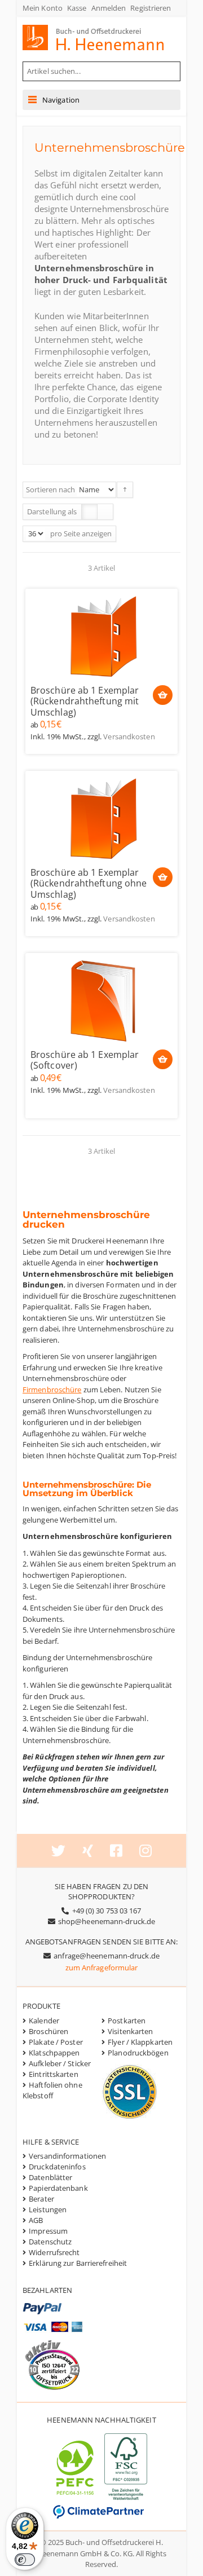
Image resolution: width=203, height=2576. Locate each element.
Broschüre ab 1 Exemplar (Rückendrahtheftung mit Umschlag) (85, 702)
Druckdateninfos (57, 2167)
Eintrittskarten (54, 2074)
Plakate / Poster (56, 2042)
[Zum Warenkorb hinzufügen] (163, 695)
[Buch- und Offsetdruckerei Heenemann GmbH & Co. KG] (104, 38)
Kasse (77, 8)
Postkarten (127, 2021)
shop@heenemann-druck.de (107, 1921)
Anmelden (109, 8)
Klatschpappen (54, 2053)
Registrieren (151, 8)
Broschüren (48, 2031)
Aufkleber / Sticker (60, 2063)
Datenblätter (50, 2177)
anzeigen (97, 533)
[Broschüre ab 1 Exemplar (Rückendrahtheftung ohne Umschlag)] (101, 818)
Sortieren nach (50, 489)
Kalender (44, 2021)
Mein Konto (43, 8)
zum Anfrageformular (102, 1968)
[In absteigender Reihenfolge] (125, 490)
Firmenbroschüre (52, 1390)
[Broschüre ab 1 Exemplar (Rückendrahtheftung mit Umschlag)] (101, 636)
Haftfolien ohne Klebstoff (52, 2090)
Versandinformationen (67, 2156)
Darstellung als (52, 511)
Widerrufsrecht (54, 2252)
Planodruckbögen (138, 2053)
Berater (41, 2199)
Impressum (48, 2231)
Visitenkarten (130, 2031)
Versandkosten (129, 736)
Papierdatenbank (58, 2188)
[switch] (25, 2560)
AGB (36, 2220)
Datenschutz (50, 2242)
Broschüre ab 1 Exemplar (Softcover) (85, 1060)
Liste (105, 512)
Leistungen (48, 2209)
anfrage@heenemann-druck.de (107, 1956)
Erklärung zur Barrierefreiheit (78, 2263)
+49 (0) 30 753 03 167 (107, 1911)
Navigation (61, 100)
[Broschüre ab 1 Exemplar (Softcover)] (101, 1000)
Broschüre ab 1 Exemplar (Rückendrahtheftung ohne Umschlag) (89, 884)
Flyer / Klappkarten (140, 2042)
